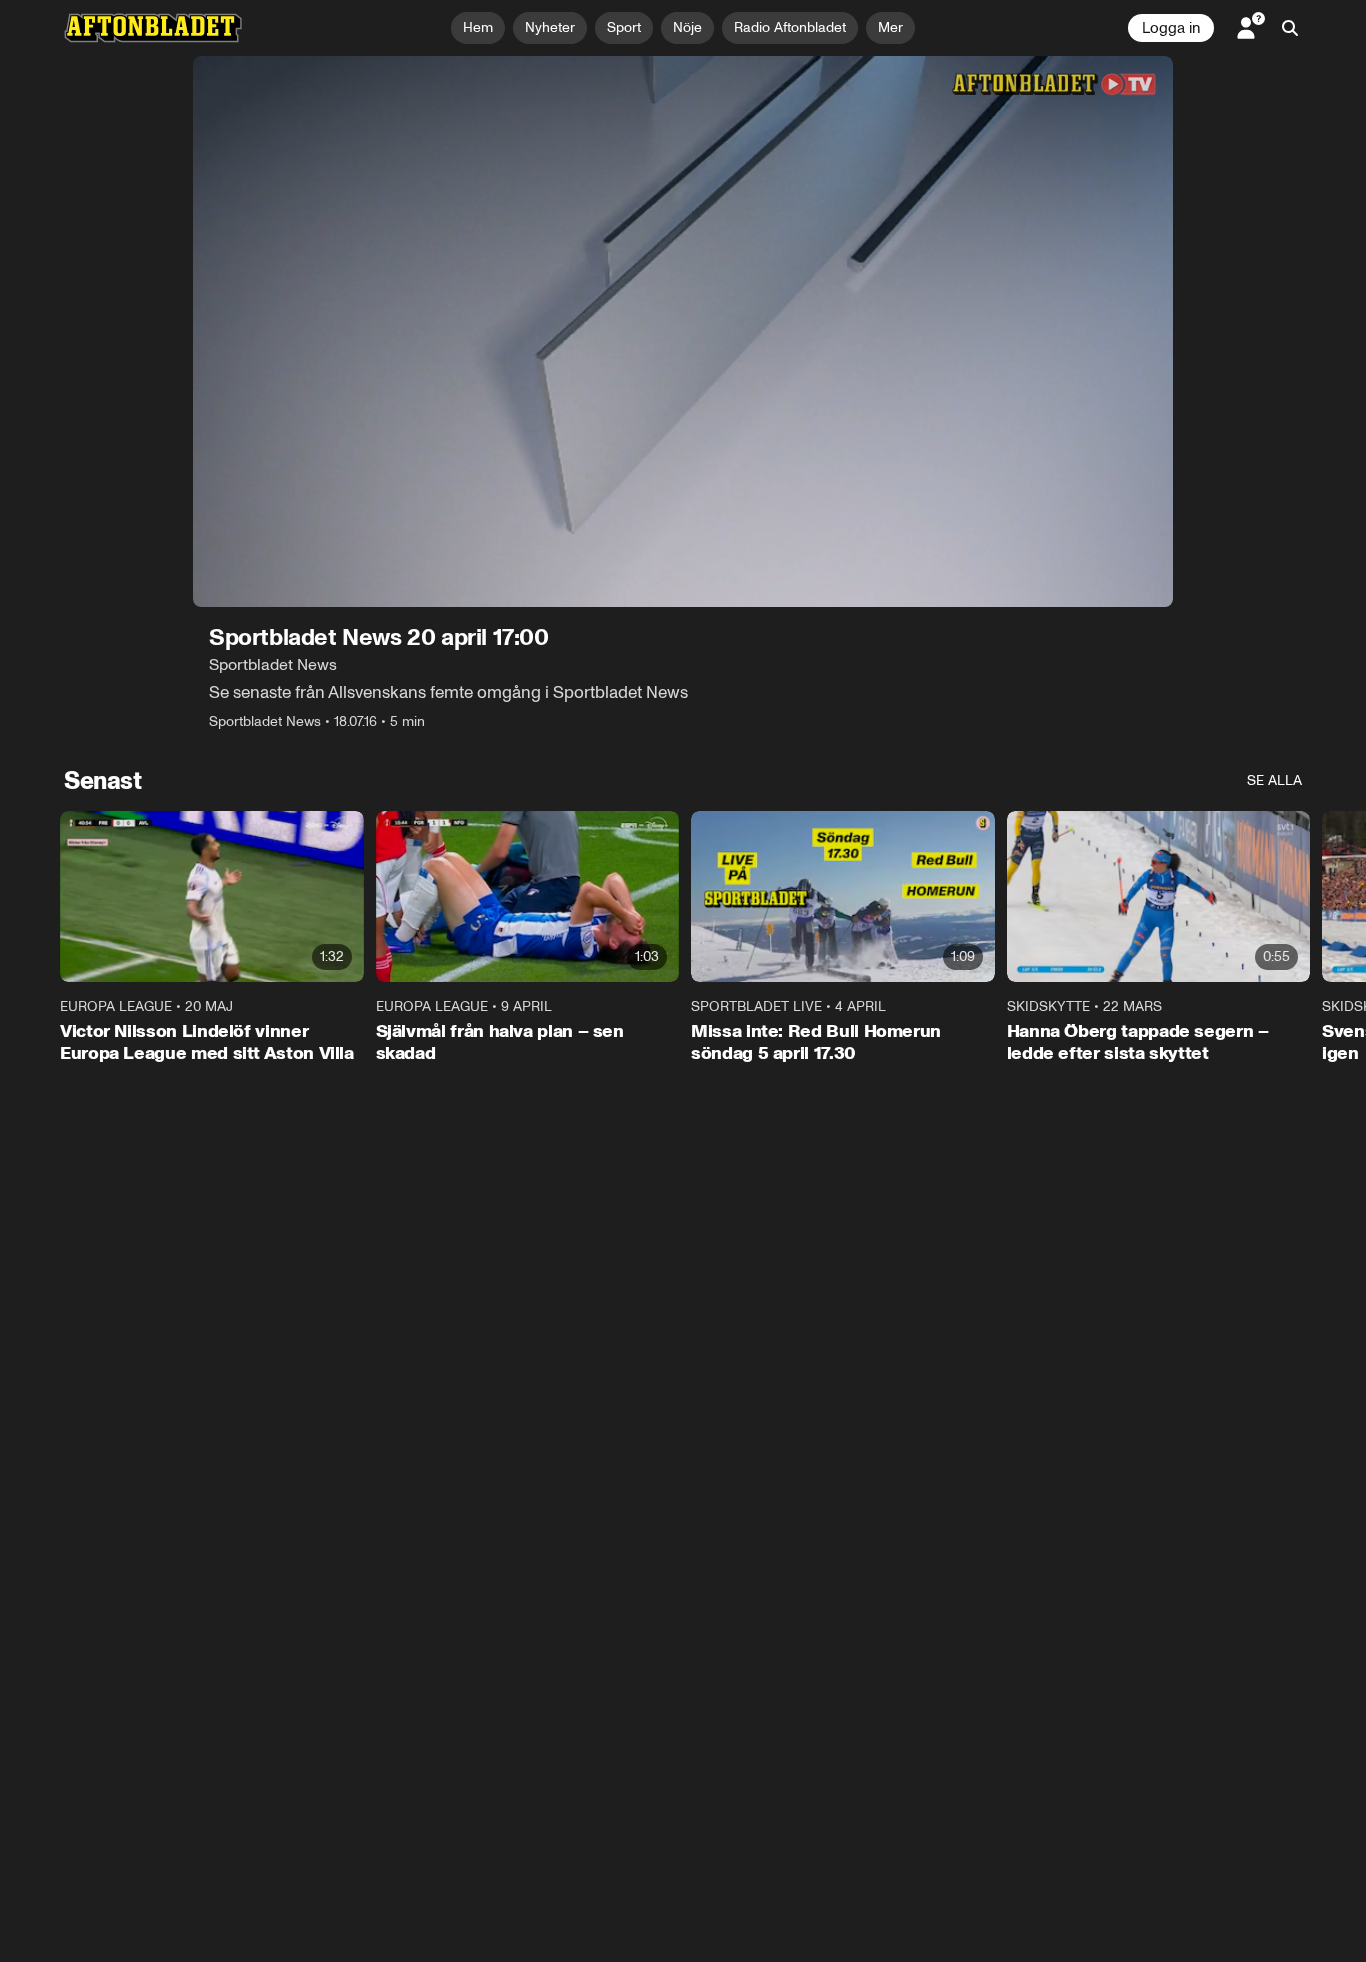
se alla (1274, 780)
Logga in (1171, 28)
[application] (683, 331)
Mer (890, 27)
